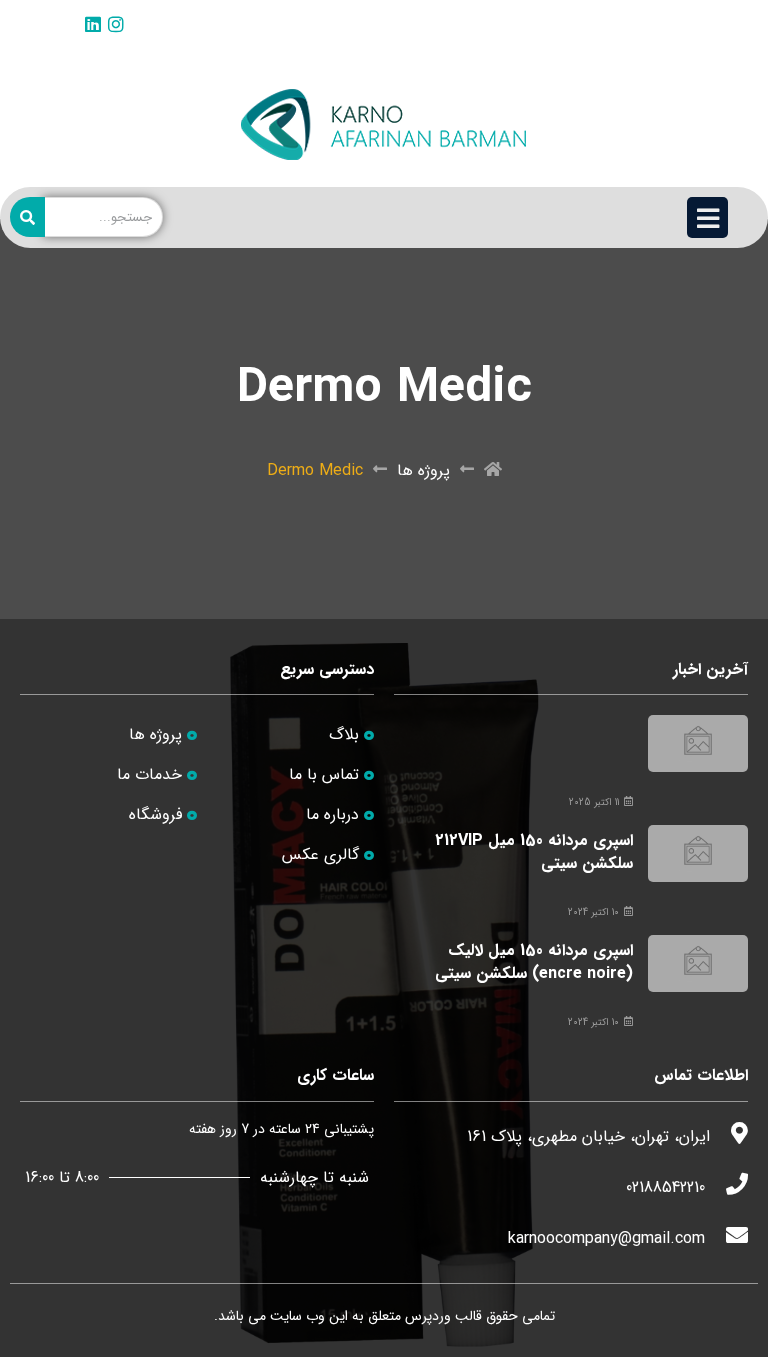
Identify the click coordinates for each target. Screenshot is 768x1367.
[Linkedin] (93, 24)
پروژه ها (423, 471)
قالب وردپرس (443, 1316)
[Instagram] (116, 24)
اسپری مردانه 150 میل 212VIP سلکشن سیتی (534, 851)
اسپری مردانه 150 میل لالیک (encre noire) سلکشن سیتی (534, 961)
